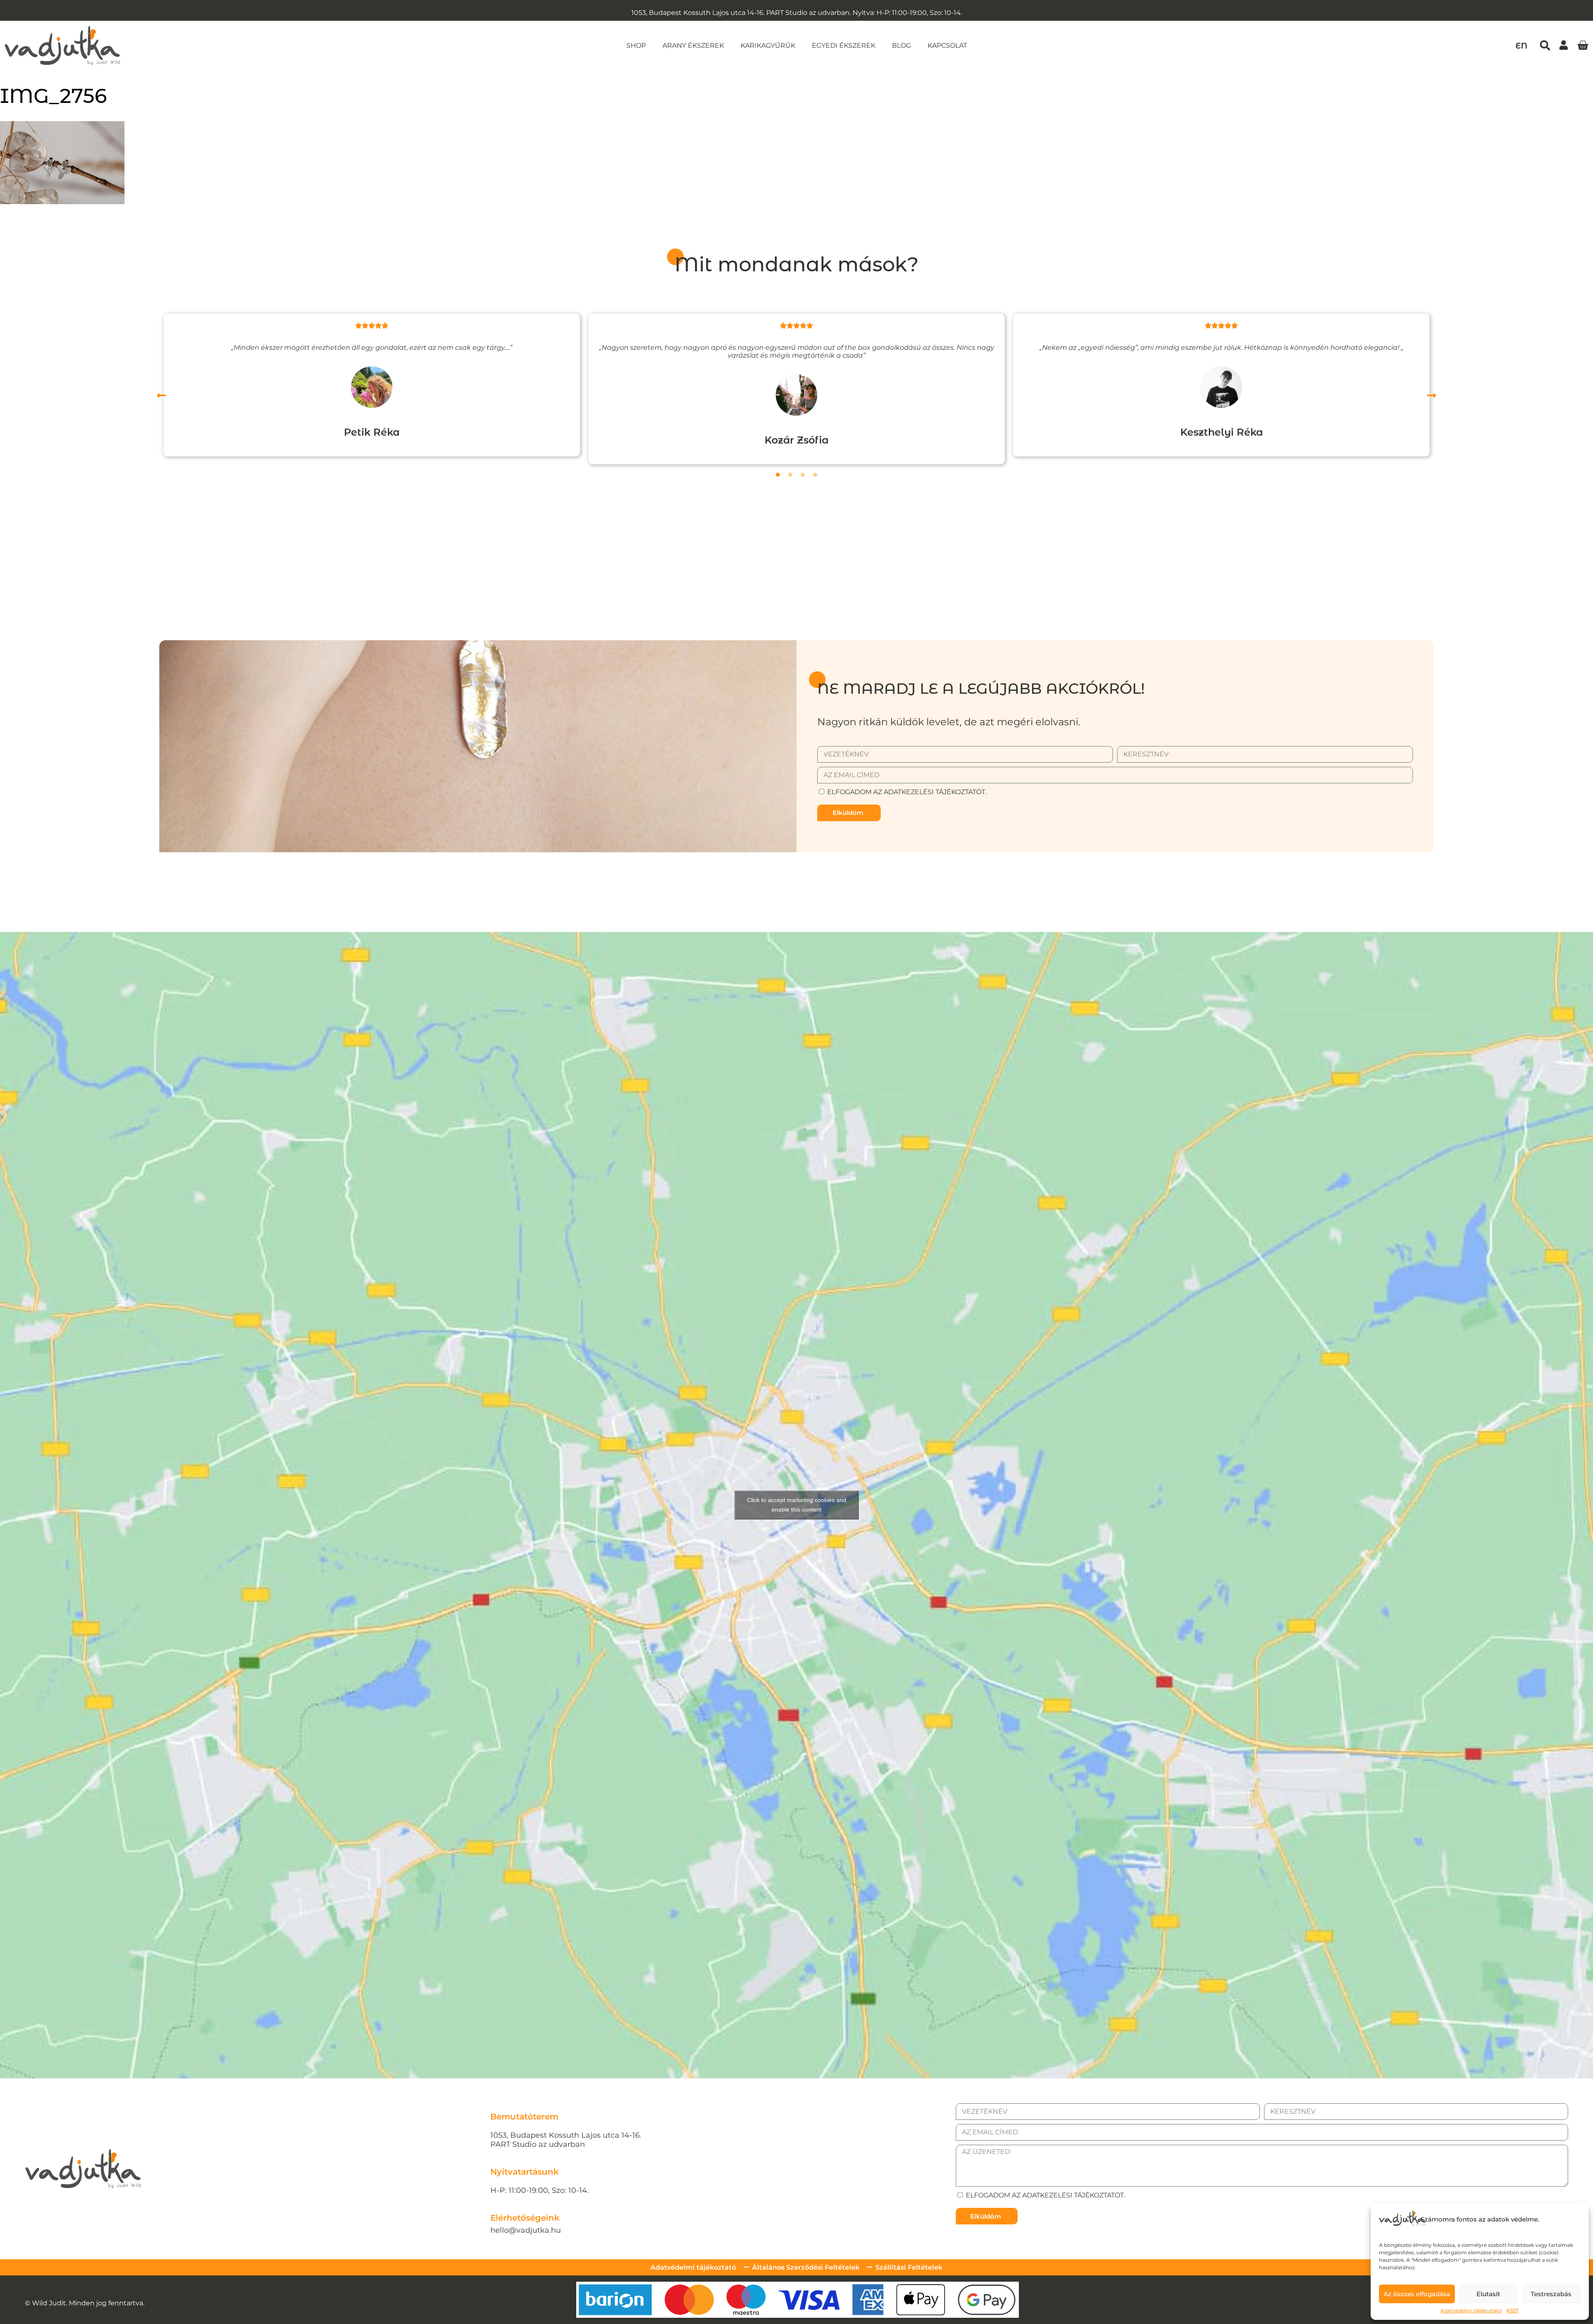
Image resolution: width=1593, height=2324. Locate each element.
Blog (901, 45)
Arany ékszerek (693, 45)
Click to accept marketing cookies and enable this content (797, 1505)
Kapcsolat (947, 45)
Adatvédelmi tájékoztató (1471, 2311)
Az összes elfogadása (1417, 2294)
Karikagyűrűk (768, 45)
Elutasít (1488, 2294)
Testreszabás (1551, 2294)
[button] (1545, 45)
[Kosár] (1583, 46)
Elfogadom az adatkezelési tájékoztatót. (907, 792)
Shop (636, 45)
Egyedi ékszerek (844, 45)
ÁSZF (1513, 2311)
